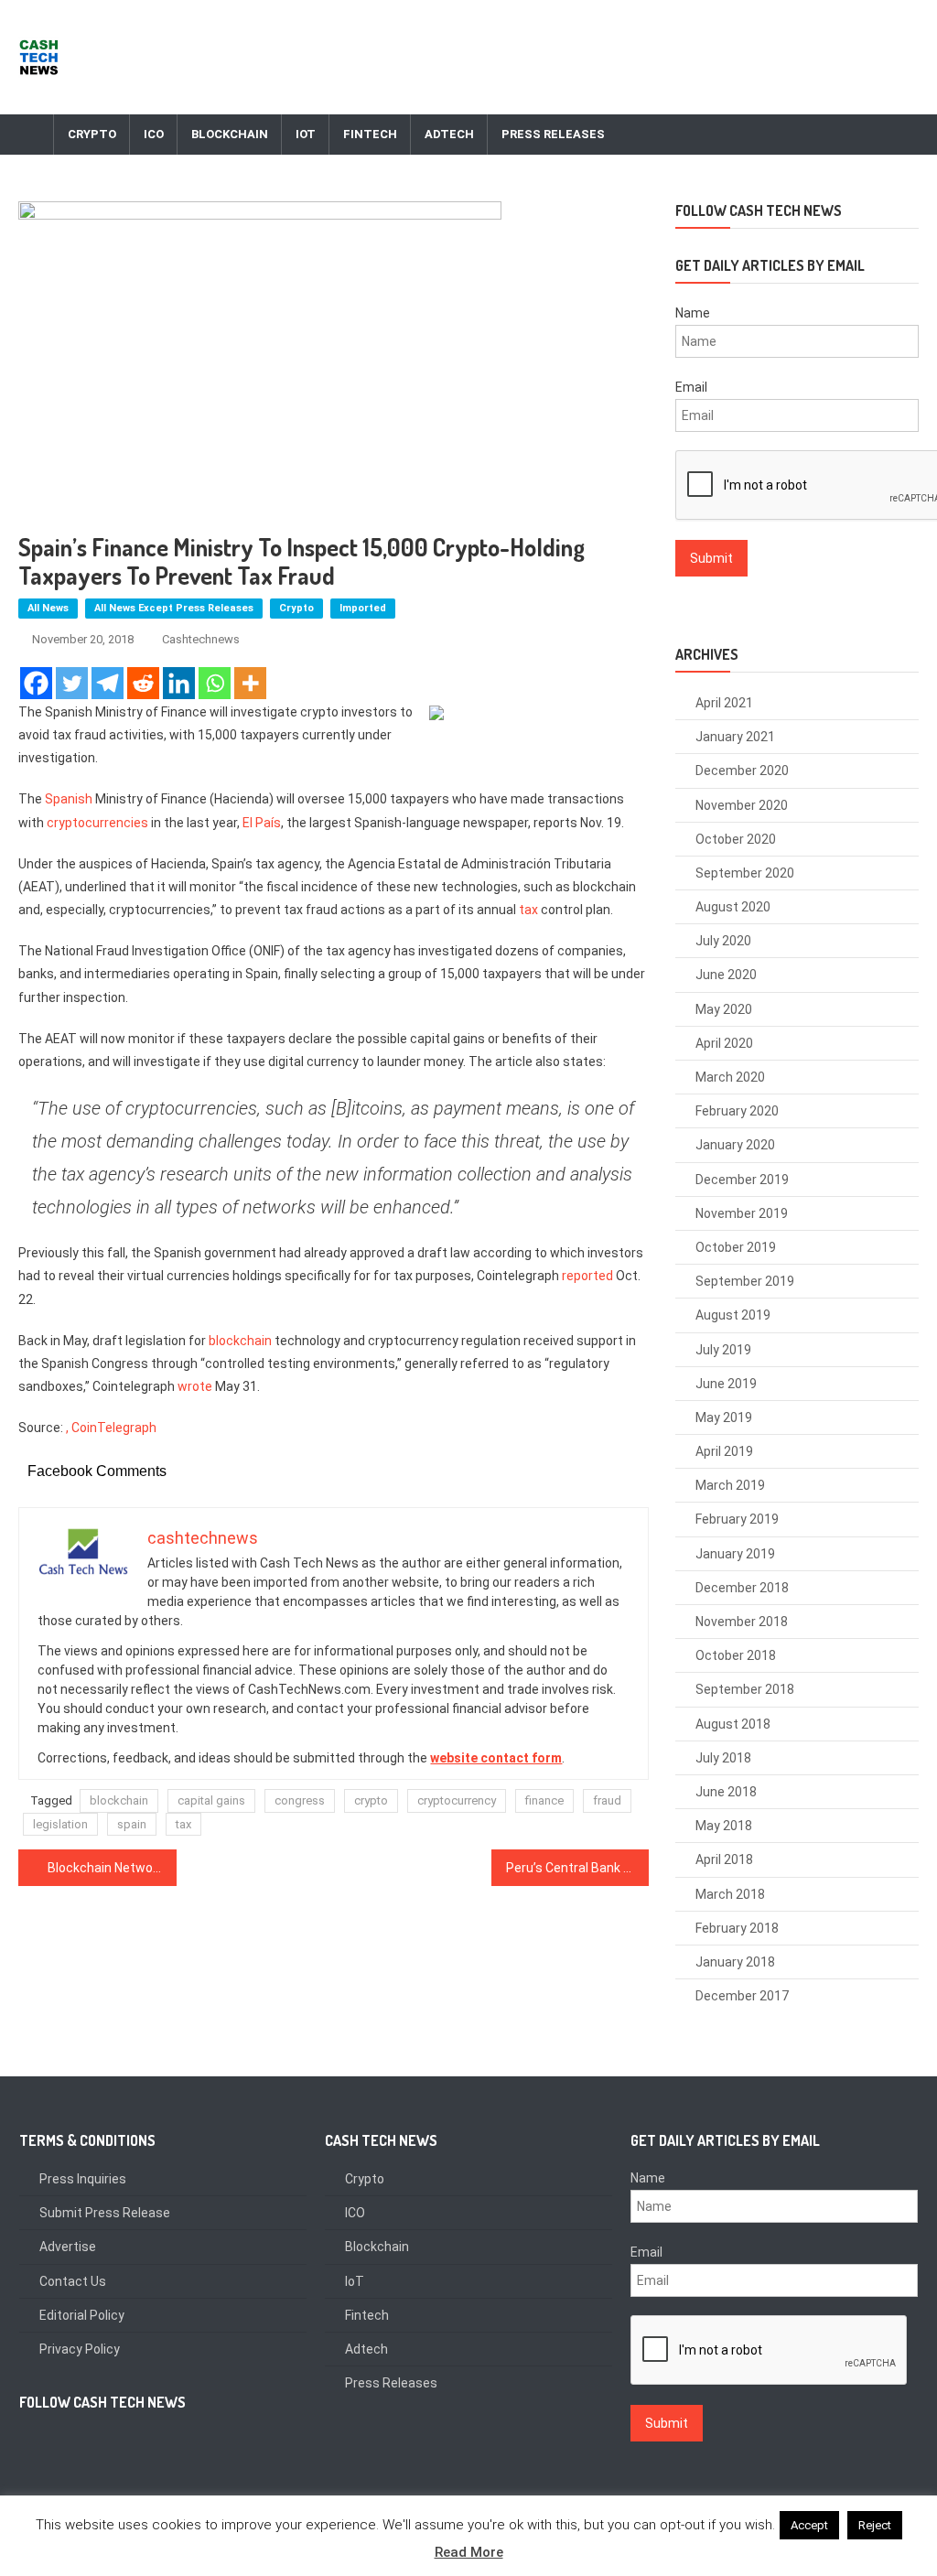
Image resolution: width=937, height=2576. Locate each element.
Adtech (449, 134)
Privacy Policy (80, 2349)
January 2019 (735, 1554)
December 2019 (742, 1180)
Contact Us (73, 2281)
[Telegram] (108, 683)
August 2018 (733, 1724)
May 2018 (724, 1826)
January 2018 (735, 1962)
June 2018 (726, 1792)
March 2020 (730, 1077)
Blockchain (230, 134)
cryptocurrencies (97, 823)
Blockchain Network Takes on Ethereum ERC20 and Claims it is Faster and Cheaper (112, 1868)
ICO (154, 134)
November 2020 (742, 805)
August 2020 (733, 907)
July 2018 (723, 1758)
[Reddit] (143, 683)
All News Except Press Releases (174, 608)
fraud (607, 1800)
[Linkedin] (179, 683)
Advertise (68, 2247)
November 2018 (742, 1622)
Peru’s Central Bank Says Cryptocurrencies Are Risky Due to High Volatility (577, 1868)
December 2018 (742, 1588)
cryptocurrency (457, 1800)
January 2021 (735, 737)
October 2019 (736, 1247)
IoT (306, 134)
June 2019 (726, 1384)
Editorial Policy (82, 2315)
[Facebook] (36, 683)
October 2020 (736, 839)
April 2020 (724, 1043)
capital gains (211, 1800)
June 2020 (726, 975)
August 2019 (733, 1315)
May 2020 (724, 1009)
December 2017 (742, 1996)
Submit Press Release (105, 2213)
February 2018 (737, 1928)
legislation (60, 1824)
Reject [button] (875, 2525)
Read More (469, 2552)
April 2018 (724, 1859)
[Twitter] (72, 683)
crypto (371, 1800)
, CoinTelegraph (111, 1428)
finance (544, 1800)
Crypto (92, 134)
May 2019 (724, 1417)
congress (300, 1800)
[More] (250, 683)
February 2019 (737, 1519)
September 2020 (745, 873)
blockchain (240, 1341)
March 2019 (730, 1485)
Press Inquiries (83, 2179)
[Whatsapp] (215, 683)
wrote (195, 1386)
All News (48, 608)
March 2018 (730, 1894)
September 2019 (745, 1281)
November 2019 (742, 1213)
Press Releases (553, 134)
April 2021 (724, 703)
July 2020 (723, 941)
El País (262, 823)
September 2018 (745, 1689)
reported (587, 1276)
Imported (363, 608)
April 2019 (724, 1451)
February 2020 (737, 1111)
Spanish (69, 799)
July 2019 (723, 1350)
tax (528, 910)
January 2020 (735, 1145)
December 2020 (742, 771)
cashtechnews (201, 639)
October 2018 (736, 1655)
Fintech (370, 134)
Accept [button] (809, 2525)
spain (132, 1824)
